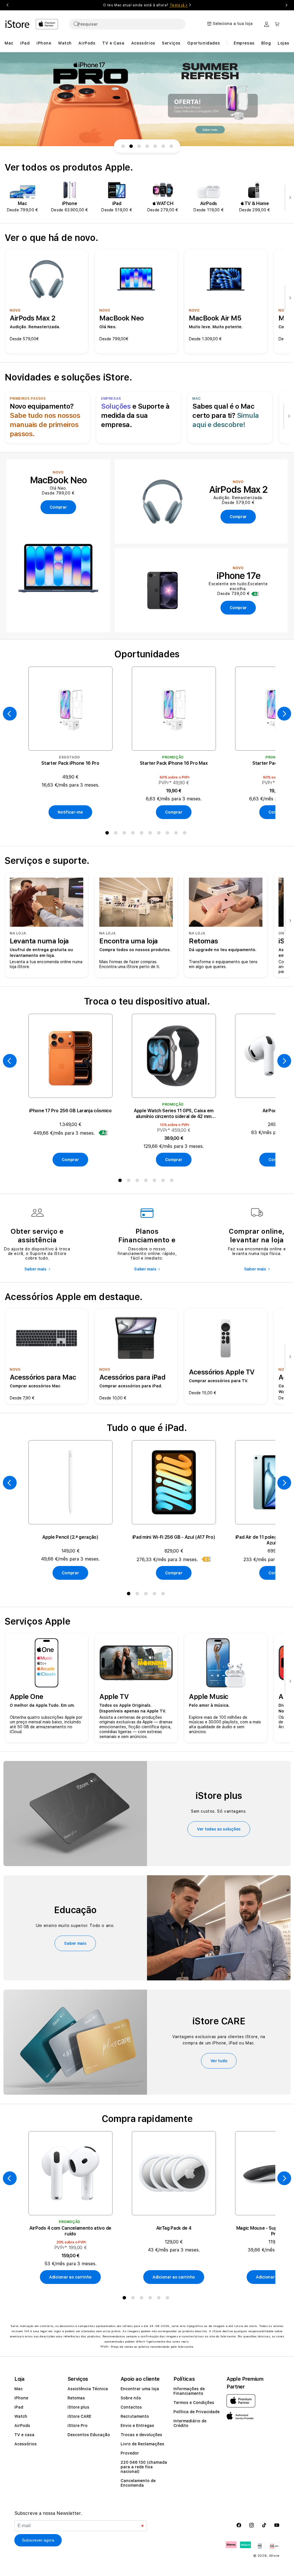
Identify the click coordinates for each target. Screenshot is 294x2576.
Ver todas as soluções (219, 1829)
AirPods (22, 2426)
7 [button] (160, 834)
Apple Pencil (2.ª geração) (70, 1537)
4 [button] (134, 834)
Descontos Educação (89, 2435)
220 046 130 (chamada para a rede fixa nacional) (144, 2467)
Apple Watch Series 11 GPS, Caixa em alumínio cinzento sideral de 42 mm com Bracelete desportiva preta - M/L (174, 1114)
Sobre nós (131, 2398)
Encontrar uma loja (140, 2389)
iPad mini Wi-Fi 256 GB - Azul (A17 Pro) (174, 1537)
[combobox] (127, 24)
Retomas (76, 2398)
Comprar (174, 812)
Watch (21, 2416)
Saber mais (35, 1269)
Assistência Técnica (88, 2389)
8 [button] (169, 834)
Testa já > (179, 5)
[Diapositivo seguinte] (289, 198)
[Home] (18, 24)
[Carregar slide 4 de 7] (147, 146)
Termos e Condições (194, 2403)
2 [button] (117, 834)
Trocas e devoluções (141, 2435)
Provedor (130, 2453)
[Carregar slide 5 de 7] (155, 146)
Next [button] (287, 5)
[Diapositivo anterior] (10, 714)
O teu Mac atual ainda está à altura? (145, 5)
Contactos (131, 2407)
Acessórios (26, 2444)
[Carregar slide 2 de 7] (131, 146)
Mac (19, 2389)
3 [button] (125, 834)
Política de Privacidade (197, 2412)
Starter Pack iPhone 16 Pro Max (174, 763)
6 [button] (151, 834)
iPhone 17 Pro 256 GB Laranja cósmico (70, 1111)
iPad (19, 2407)
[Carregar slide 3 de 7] (139, 146)
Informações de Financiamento (189, 2391)
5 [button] (143, 834)
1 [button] (108, 834)
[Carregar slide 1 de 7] (123, 146)
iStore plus (78, 2407)
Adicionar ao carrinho (70, 2277)
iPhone (21, 2398)
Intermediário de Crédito (190, 2423)
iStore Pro (78, 2426)
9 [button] (177, 834)
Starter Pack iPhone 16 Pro (70, 763)
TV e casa (24, 2435)
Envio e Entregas (137, 2426)
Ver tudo (219, 2061)
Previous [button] (7, 5)
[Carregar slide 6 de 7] (163, 146)
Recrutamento (135, 2416)
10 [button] (186, 834)
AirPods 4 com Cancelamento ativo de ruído (70, 2231)
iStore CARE (79, 2416)
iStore (274, 2556)
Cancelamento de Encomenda (138, 2483)
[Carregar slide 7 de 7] (171, 146)
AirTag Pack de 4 (174, 2228)
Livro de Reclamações (142, 2444)
